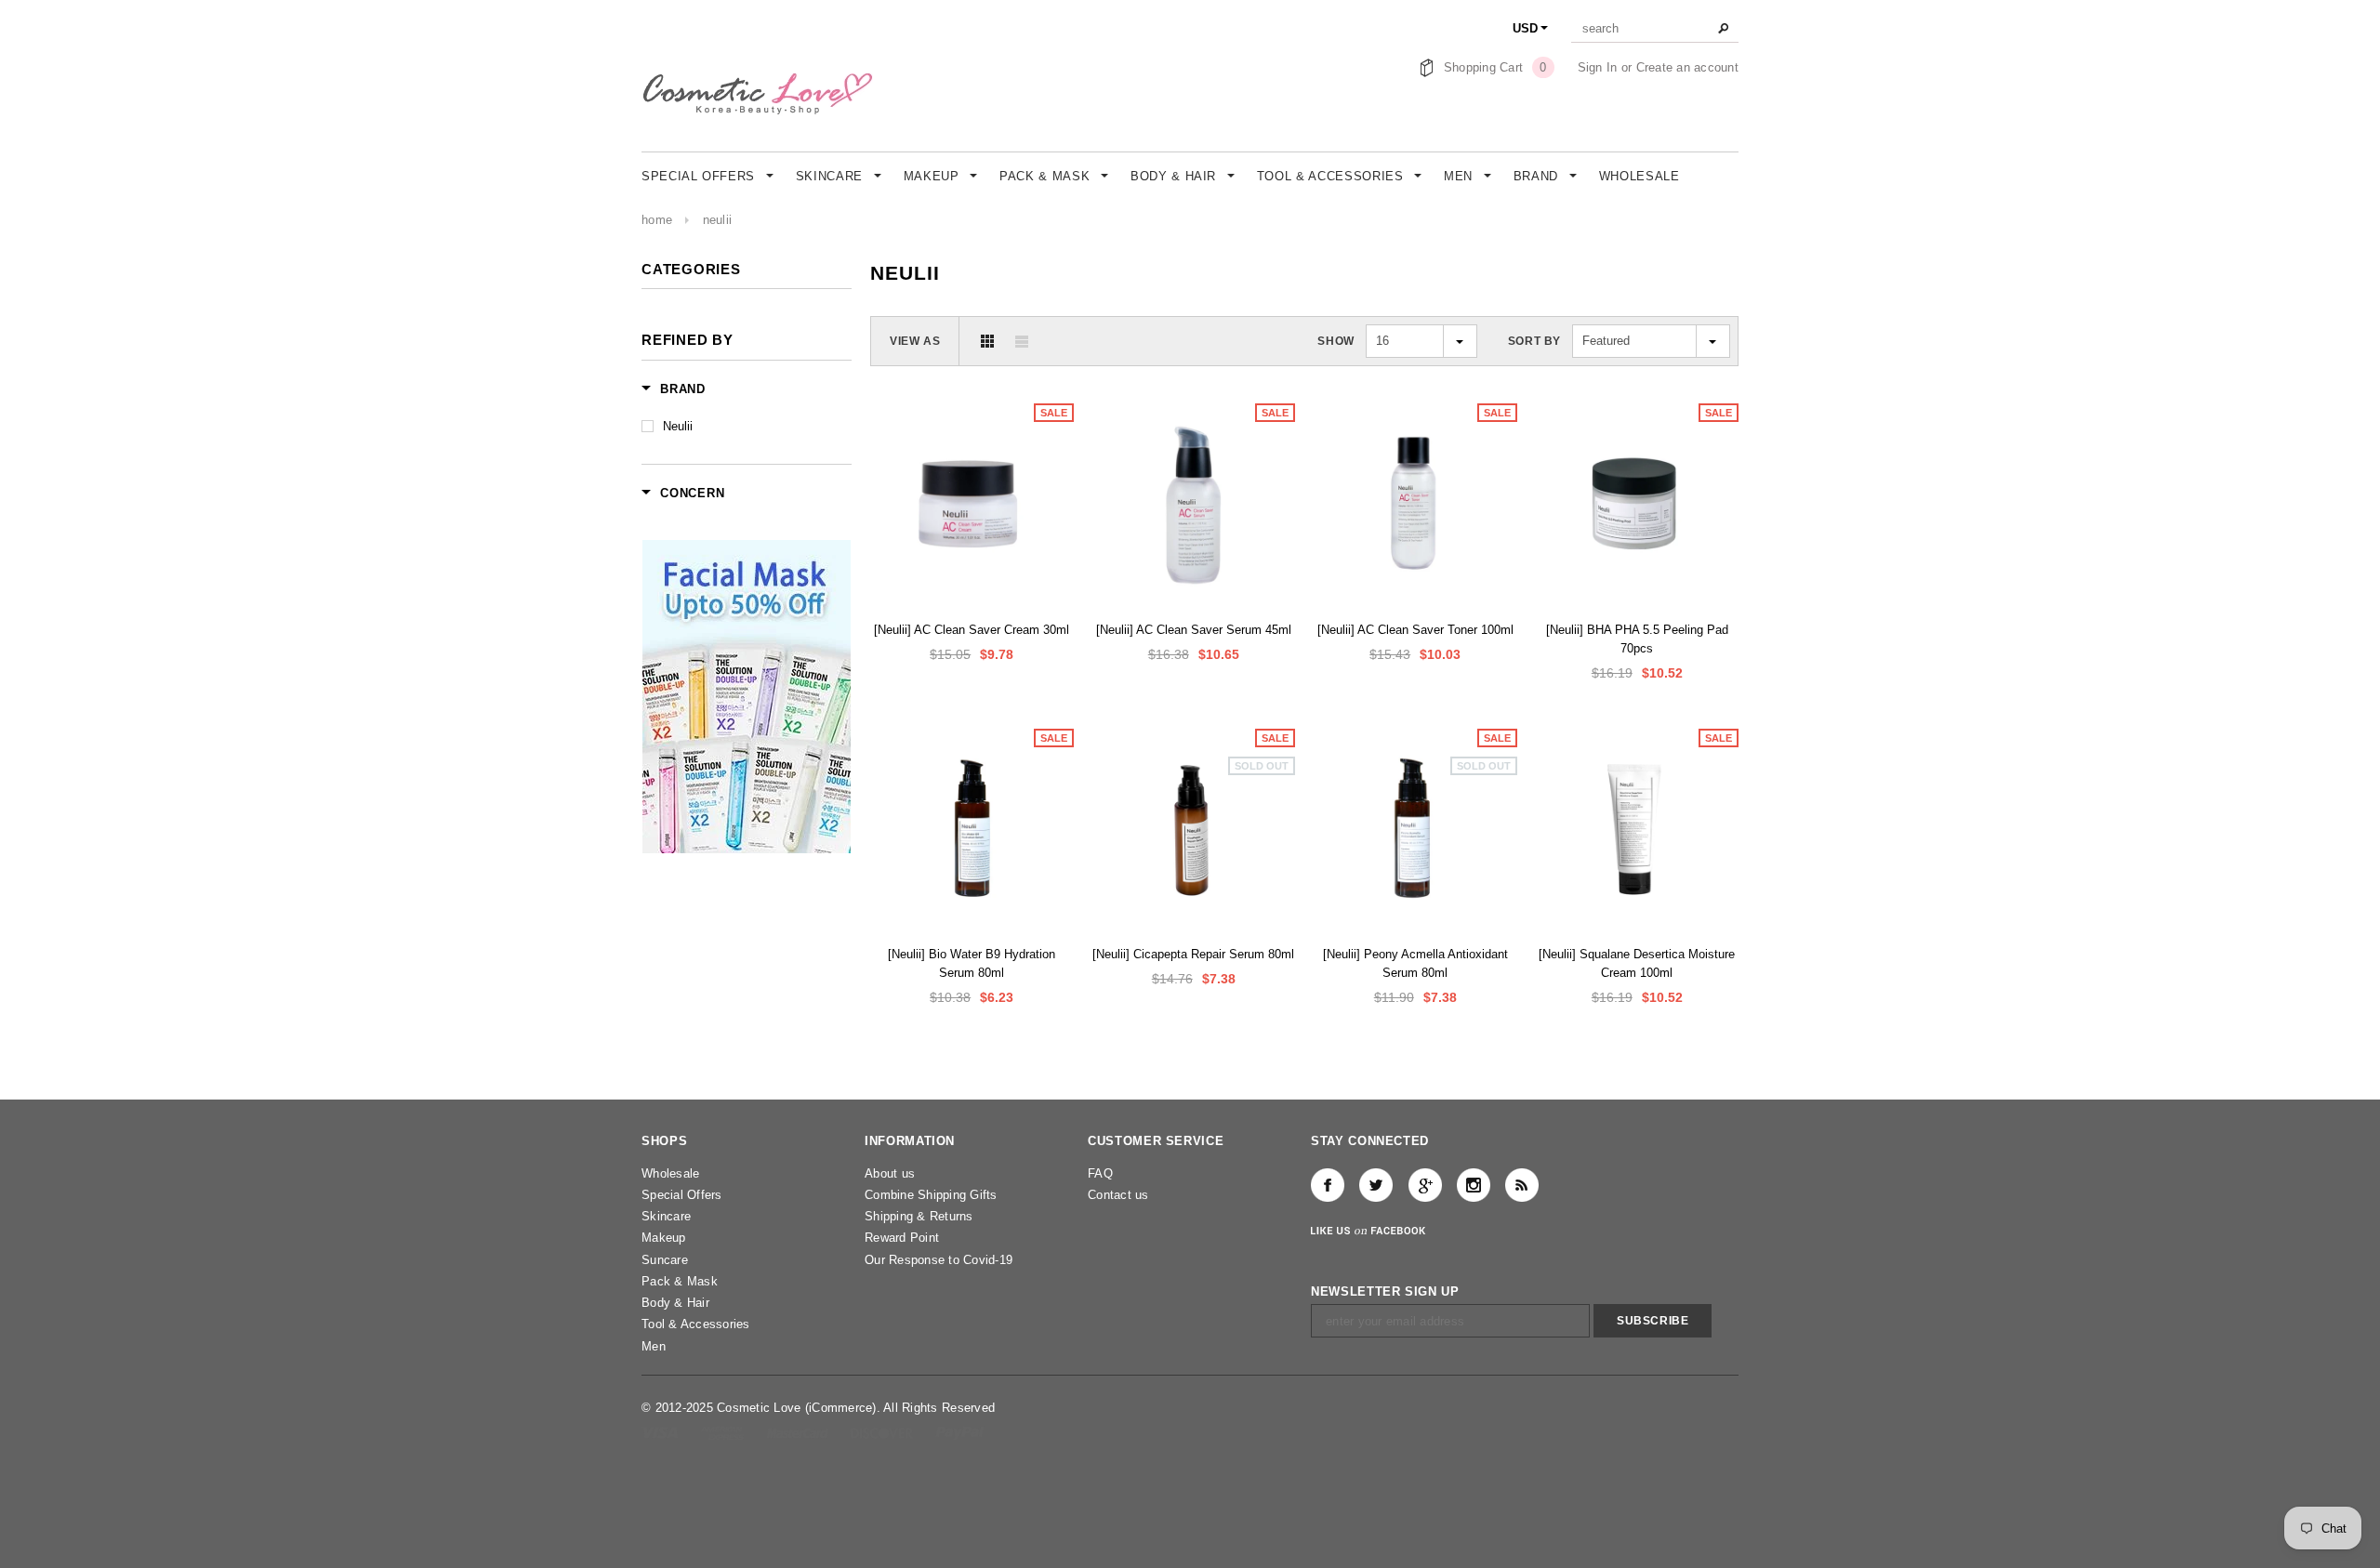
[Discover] (884, 1432)
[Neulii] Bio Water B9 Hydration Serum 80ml (972, 963)
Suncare (665, 1260)
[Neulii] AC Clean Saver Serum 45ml (1194, 630)
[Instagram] (1474, 1185)
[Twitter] (1376, 1185)
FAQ (1100, 1173)
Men (654, 1346)
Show (1335, 341)
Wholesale (670, 1173)
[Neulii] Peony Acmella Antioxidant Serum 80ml (1415, 963)
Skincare (666, 1216)
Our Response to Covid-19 (939, 1260)
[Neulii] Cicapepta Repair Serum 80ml (1193, 954)
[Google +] (1425, 1185)
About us (890, 1173)
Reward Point (902, 1238)
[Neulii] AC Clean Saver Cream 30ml (972, 630)
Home (657, 220)
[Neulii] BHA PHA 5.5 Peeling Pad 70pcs (1637, 639)
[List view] (1022, 341)
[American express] (724, 1432)
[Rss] (1522, 1185)
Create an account (1687, 67)
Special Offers (682, 1195)
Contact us (1118, 1195)
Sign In (1598, 67)
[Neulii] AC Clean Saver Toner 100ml (1415, 630)
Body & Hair (675, 1303)
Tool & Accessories (696, 1324)
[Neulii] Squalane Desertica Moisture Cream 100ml (1637, 963)
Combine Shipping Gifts (931, 1195)
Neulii (718, 220)
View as (915, 341)
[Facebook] (1328, 1185)
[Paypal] (960, 1432)
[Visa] (661, 1432)
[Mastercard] (800, 1432)
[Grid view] (987, 341)
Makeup (664, 1238)
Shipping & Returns (919, 1216)
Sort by (1534, 341)
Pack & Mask (680, 1281)
